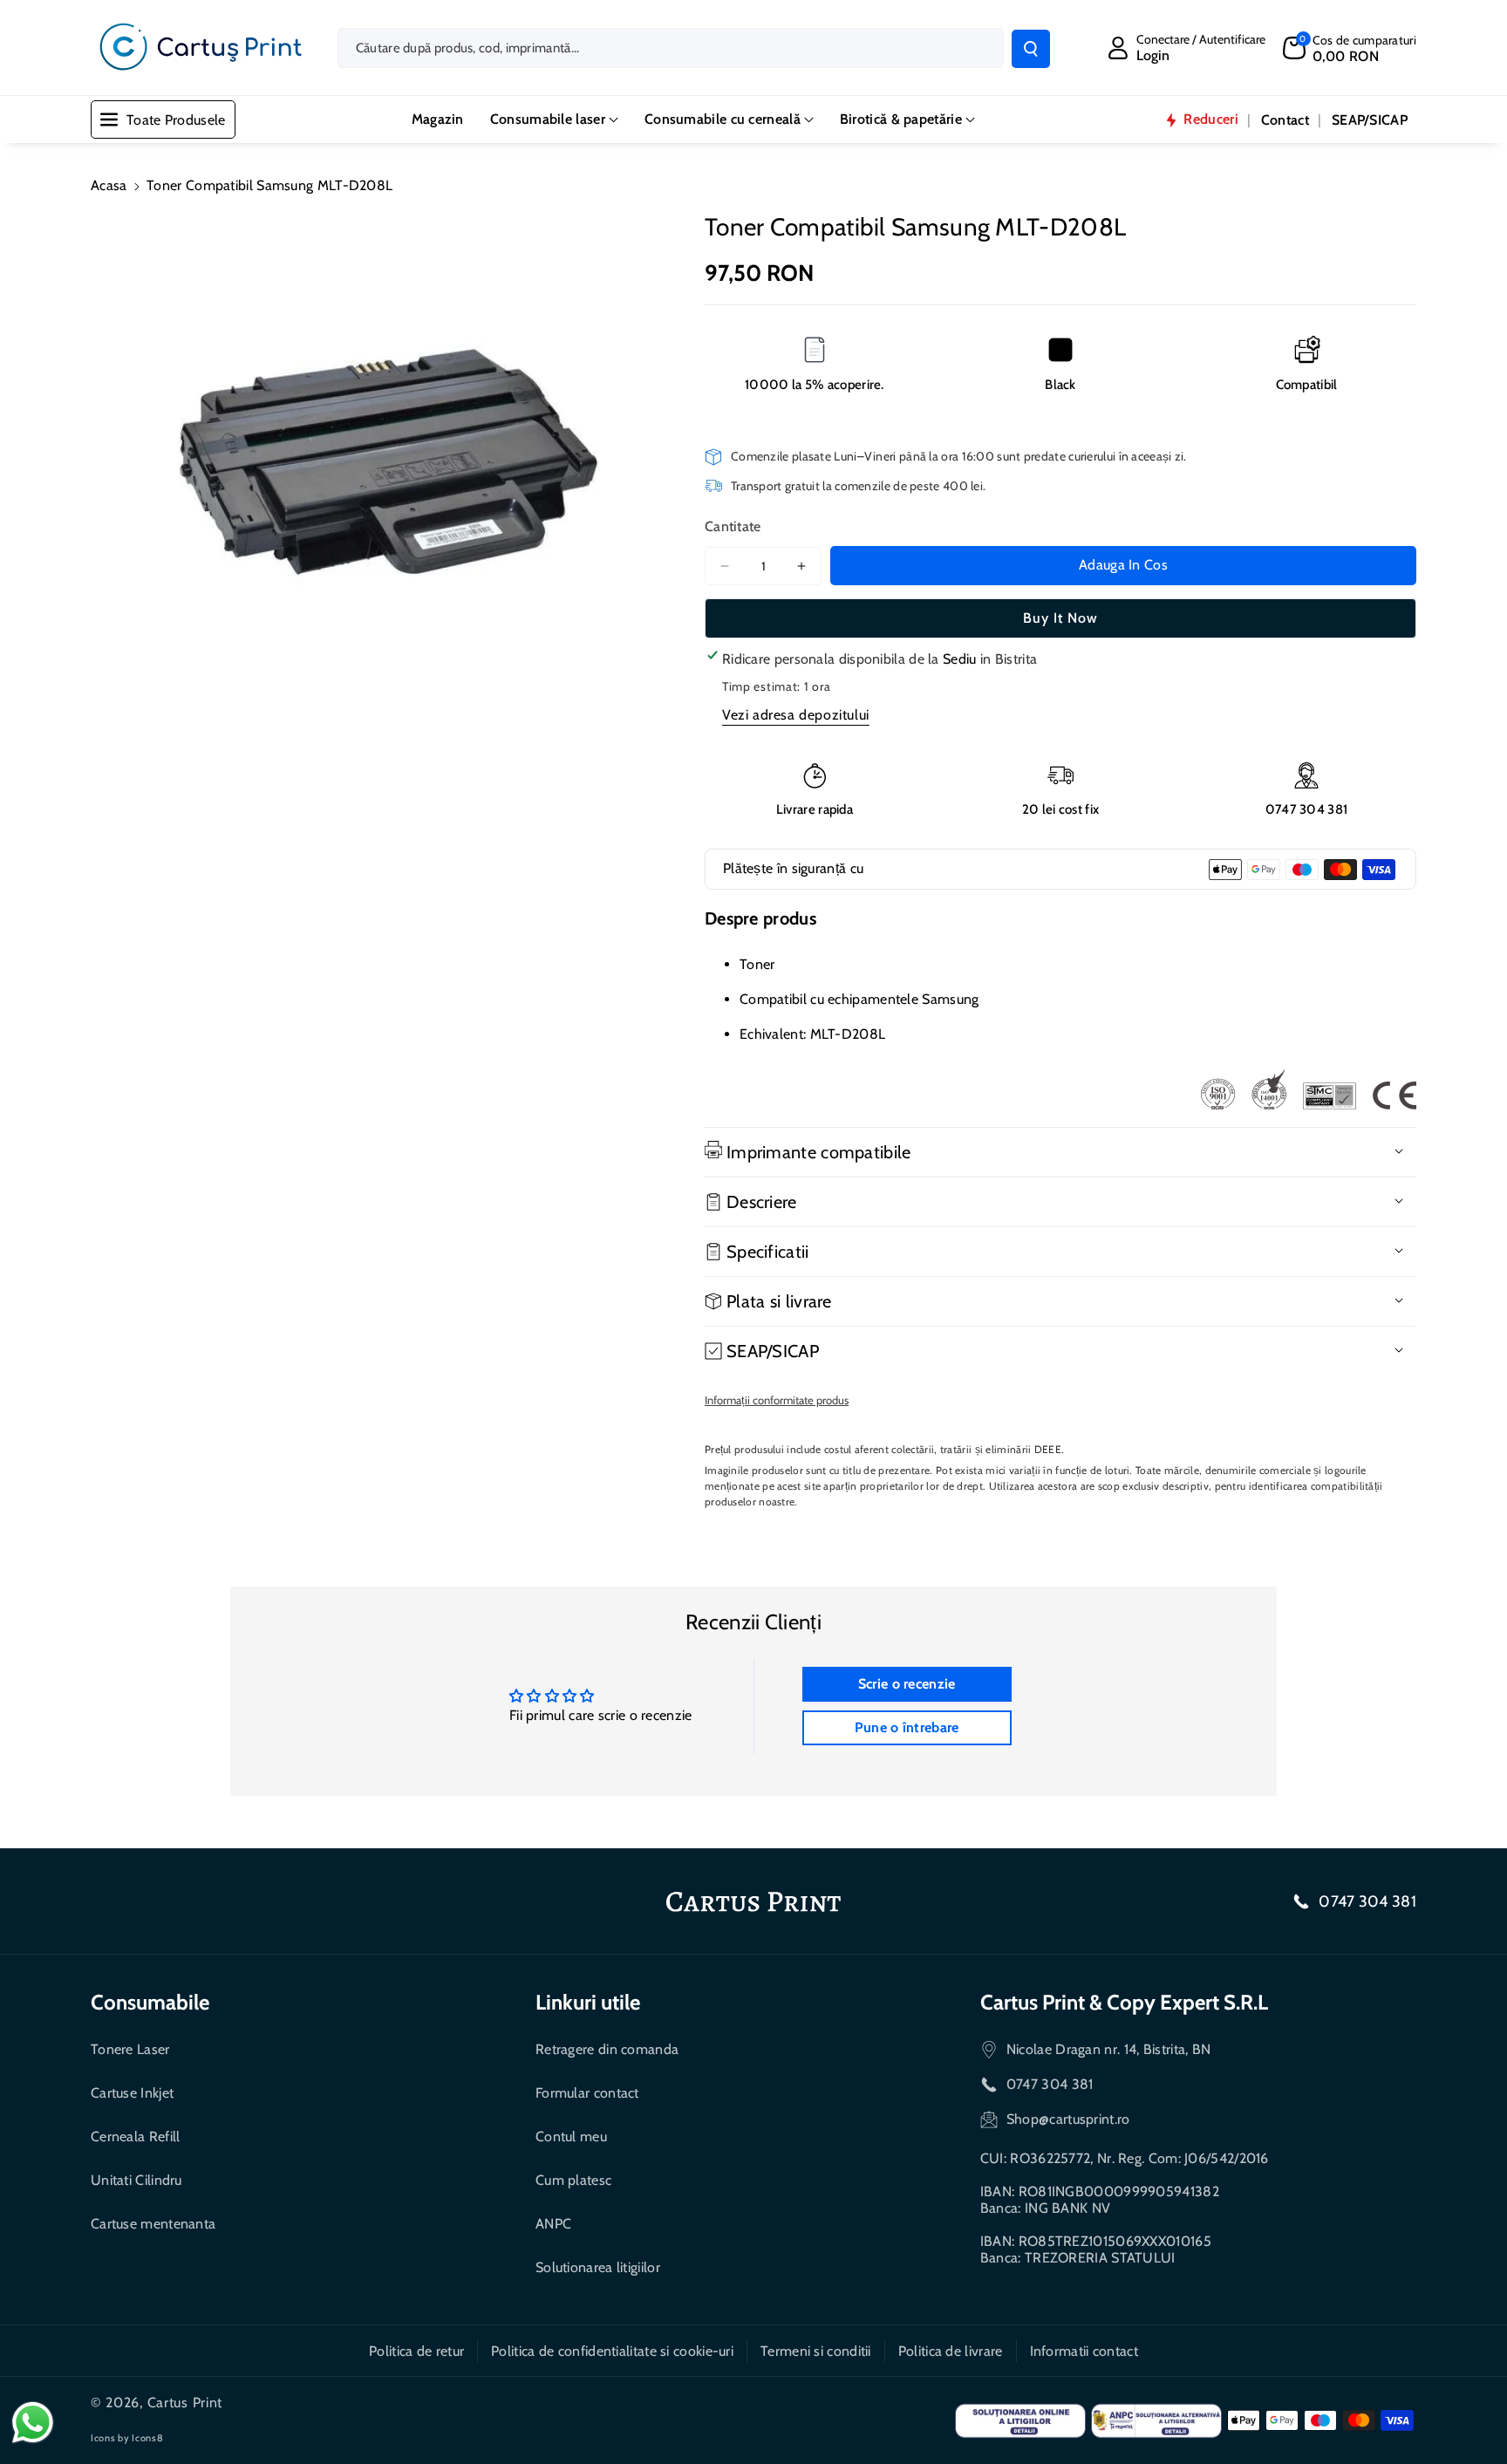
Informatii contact (1084, 2351)
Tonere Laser (130, 2049)
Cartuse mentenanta (153, 2224)
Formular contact (587, 2093)
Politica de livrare (951, 2351)
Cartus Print (185, 2403)
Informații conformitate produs (777, 1400)
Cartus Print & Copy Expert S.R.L (1124, 2002)
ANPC (553, 2224)
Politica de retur (416, 2351)
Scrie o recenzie (907, 1684)
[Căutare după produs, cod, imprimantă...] (1031, 49)
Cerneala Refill (136, 2136)
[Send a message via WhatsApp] (33, 2423)
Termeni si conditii (816, 2351)
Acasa (109, 185)
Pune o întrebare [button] (907, 1727)
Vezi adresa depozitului (796, 715)
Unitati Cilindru (136, 2180)
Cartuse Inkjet (132, 2093)
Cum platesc (573, 2180)
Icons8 (147, 2438)
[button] (1350, 48)
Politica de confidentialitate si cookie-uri (612, 2351)
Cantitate (733, 526)
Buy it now (1060, 618)
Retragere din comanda (607, 2049)
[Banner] (1308, 1089)
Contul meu (571, 2136)
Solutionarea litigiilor (598, 2267)
